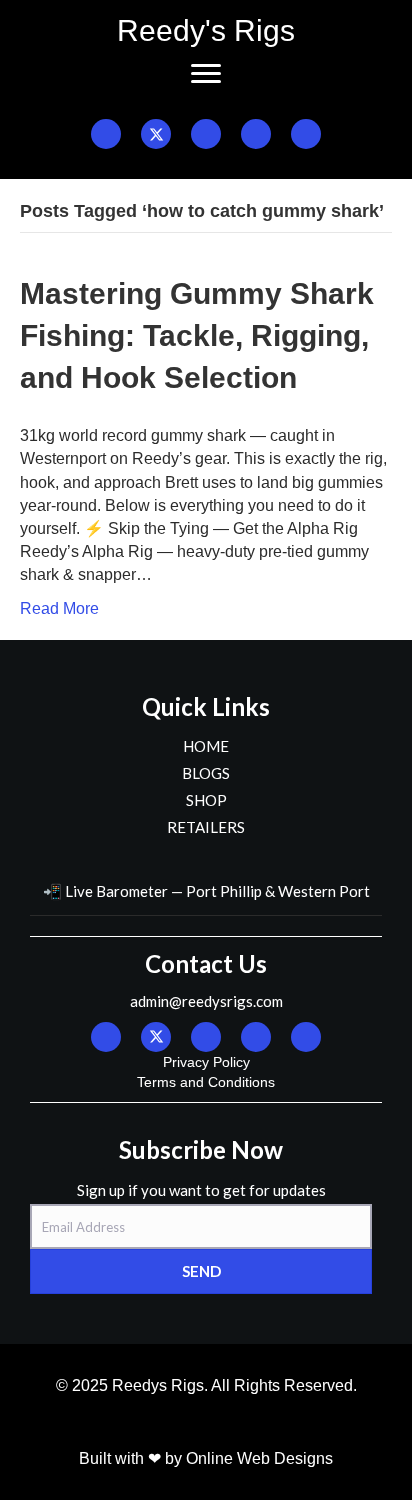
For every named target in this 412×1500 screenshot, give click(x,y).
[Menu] (206, 74)
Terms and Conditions (206, 1082)
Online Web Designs (259, 1458)
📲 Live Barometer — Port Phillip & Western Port (206, 891)
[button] (106, 134)
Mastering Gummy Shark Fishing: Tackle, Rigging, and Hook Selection (197, 335)
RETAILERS (206, 827)
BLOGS (206, 773)
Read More (59, 608)
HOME (206, 746)
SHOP (206, 800)
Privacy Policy (206, 1062)
